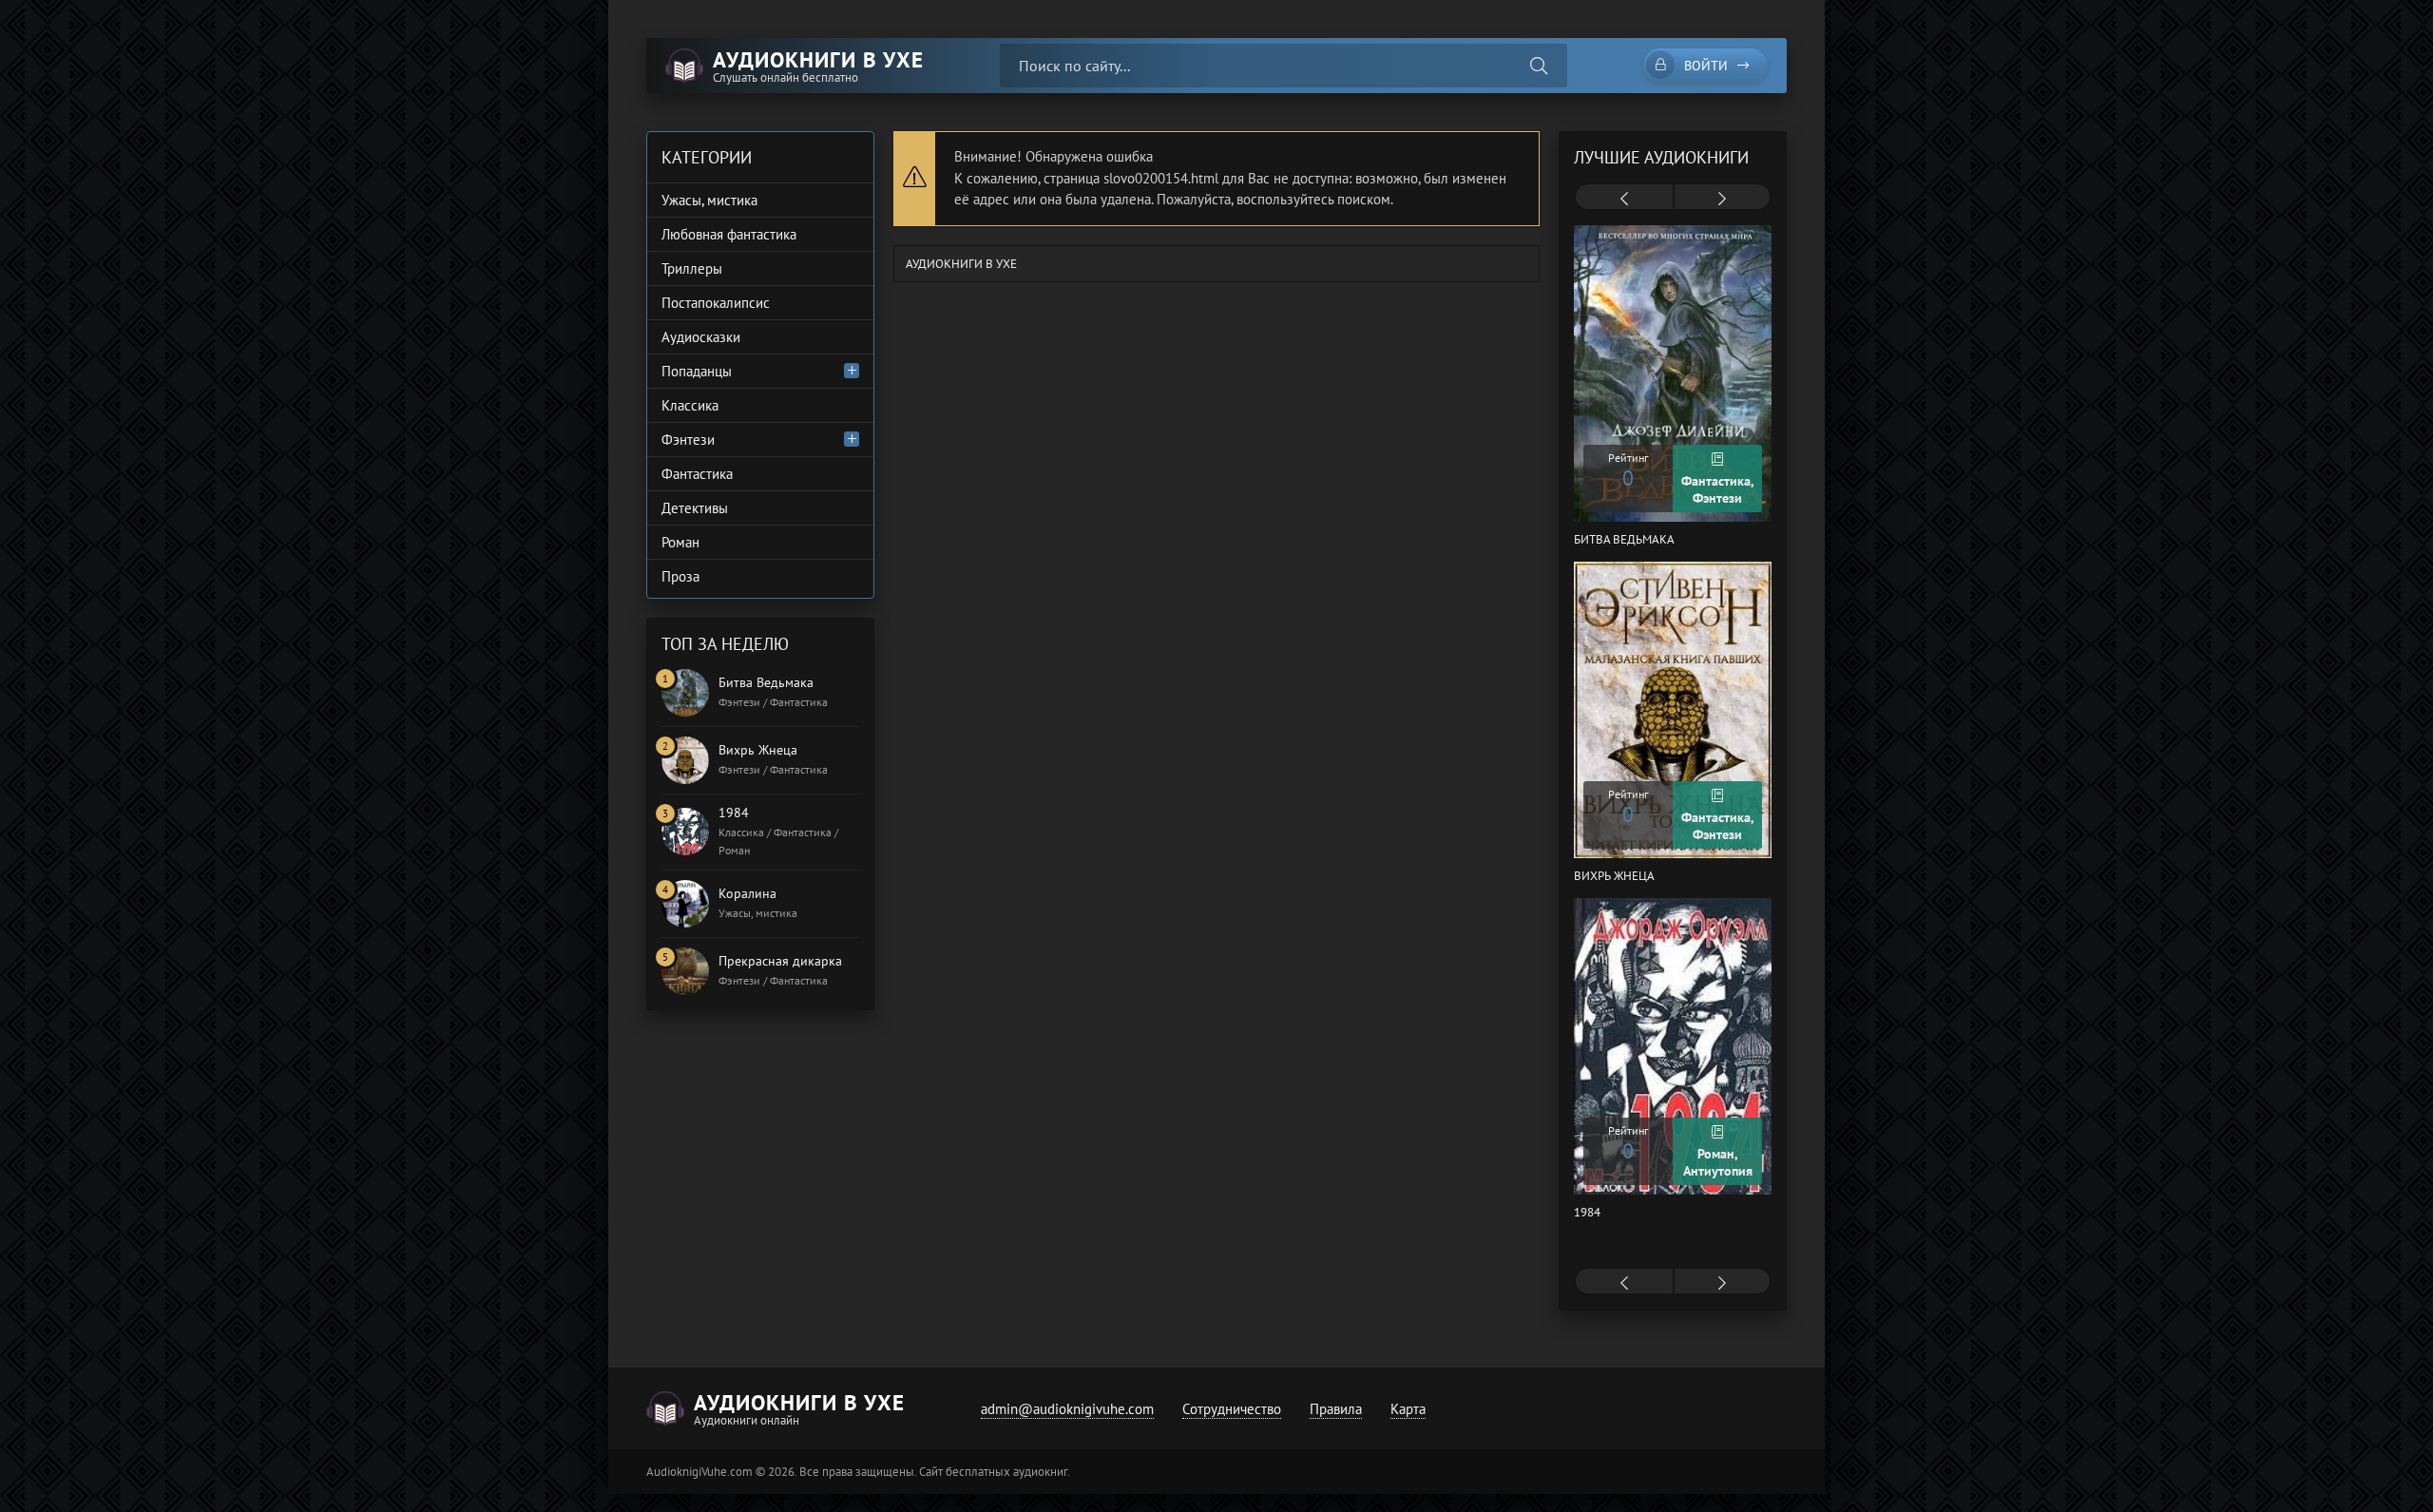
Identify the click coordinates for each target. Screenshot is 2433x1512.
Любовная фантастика (729, 234)
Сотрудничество (1232, 1409)
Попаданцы (697, 371)
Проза (680, 576)
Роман (680, 542)
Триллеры (692, 268)
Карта (1408, 1409)
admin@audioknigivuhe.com (1067, 1409)
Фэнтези (688, 440)
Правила (1336, 1409)
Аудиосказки (701, 337)
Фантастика (697, 474)
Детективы (695, 508)
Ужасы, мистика (709, 200)
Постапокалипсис (716, 303)
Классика (690, 405)
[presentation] (1624, 199)
